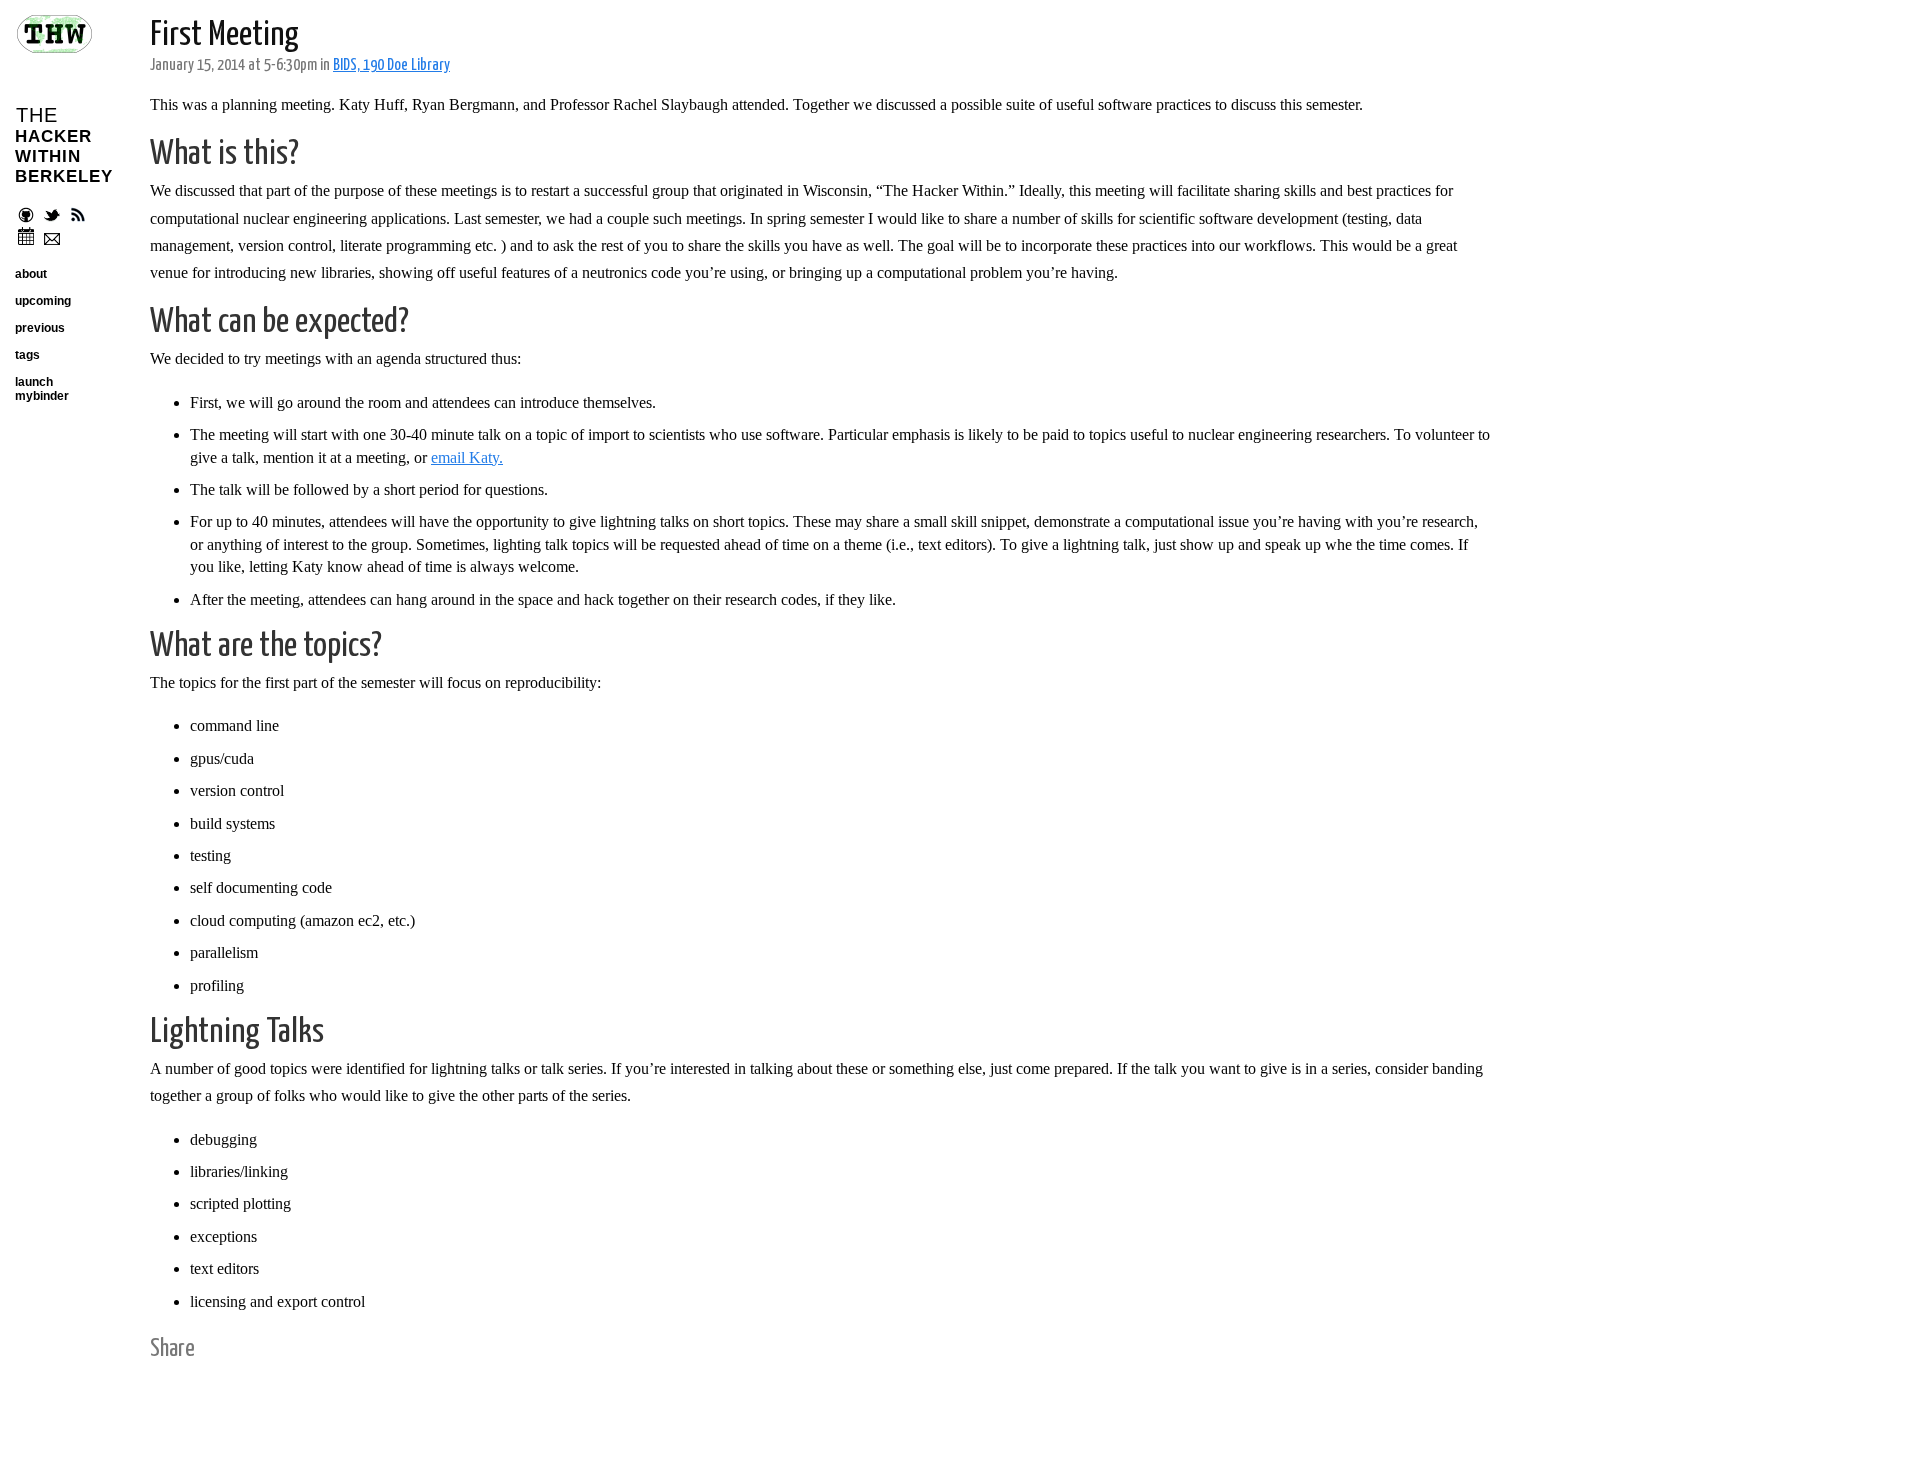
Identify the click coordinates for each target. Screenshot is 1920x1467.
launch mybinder (42, 389)
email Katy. (467, 457)
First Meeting (224, 35)
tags (27, 355)
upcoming (43, 301)
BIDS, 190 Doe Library (391, 65)
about (31, 274)
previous (40, 328)
